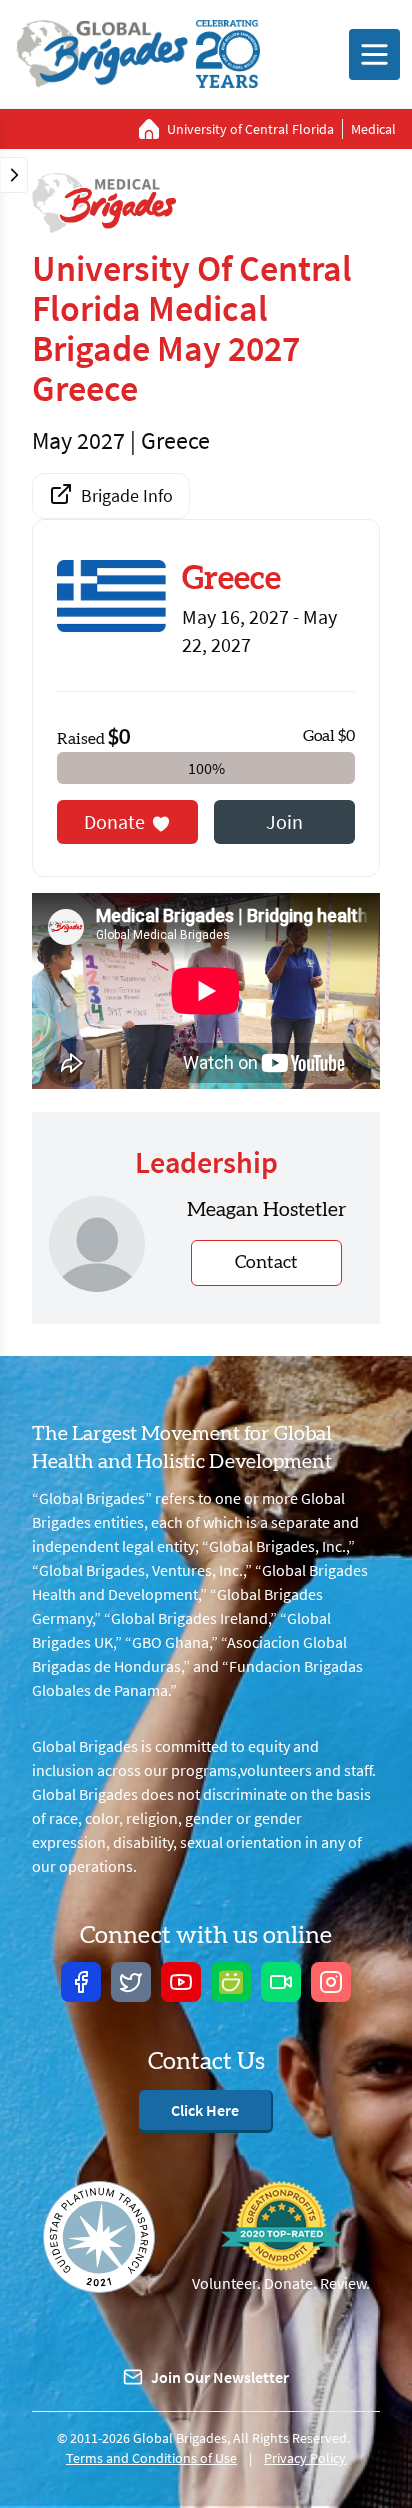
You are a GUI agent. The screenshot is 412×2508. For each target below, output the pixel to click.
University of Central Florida (250, 129)
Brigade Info (127, 495)
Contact (266, 1263)
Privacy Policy (305, 2458)
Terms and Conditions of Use (151, 2458)
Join (284, 821)
